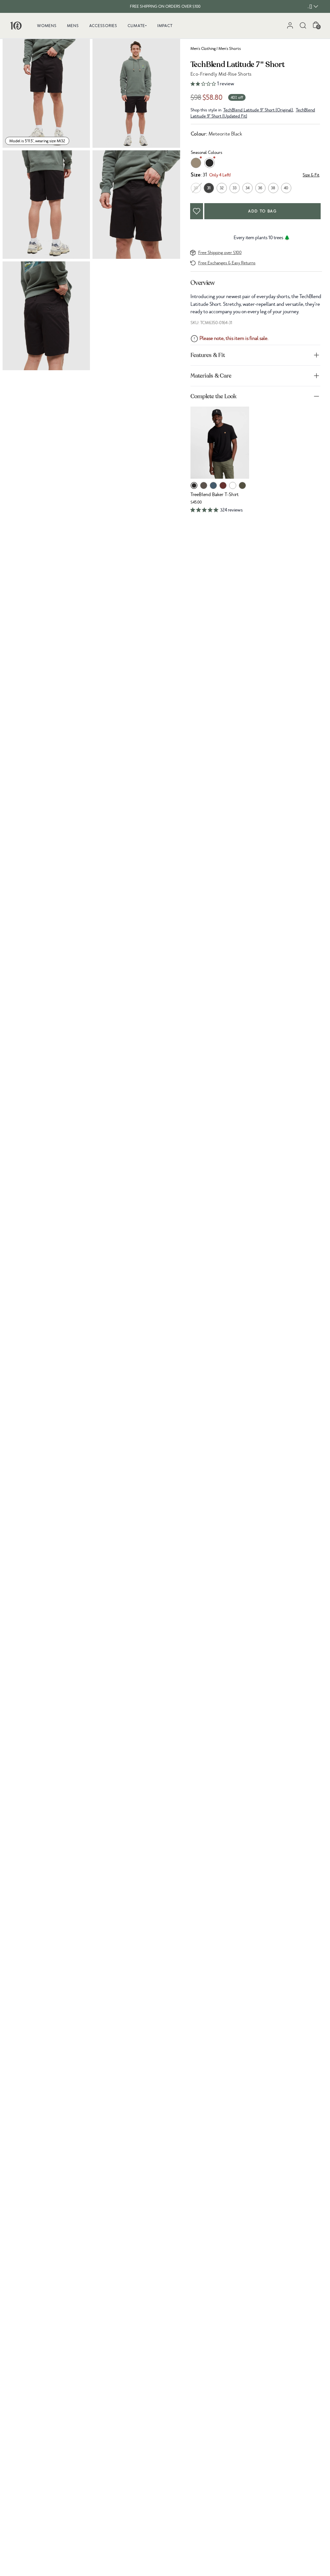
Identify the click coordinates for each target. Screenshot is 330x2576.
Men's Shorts (230, 49)
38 (273, 188)
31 (209, 188)
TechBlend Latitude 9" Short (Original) (258, 110)
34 (247, 188)
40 (286, 188)
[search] (303, 25)
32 (222, 188)
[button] (256, 84)
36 (260, 188)
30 (196, 188)
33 (235, 188)
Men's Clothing (203, 49)
